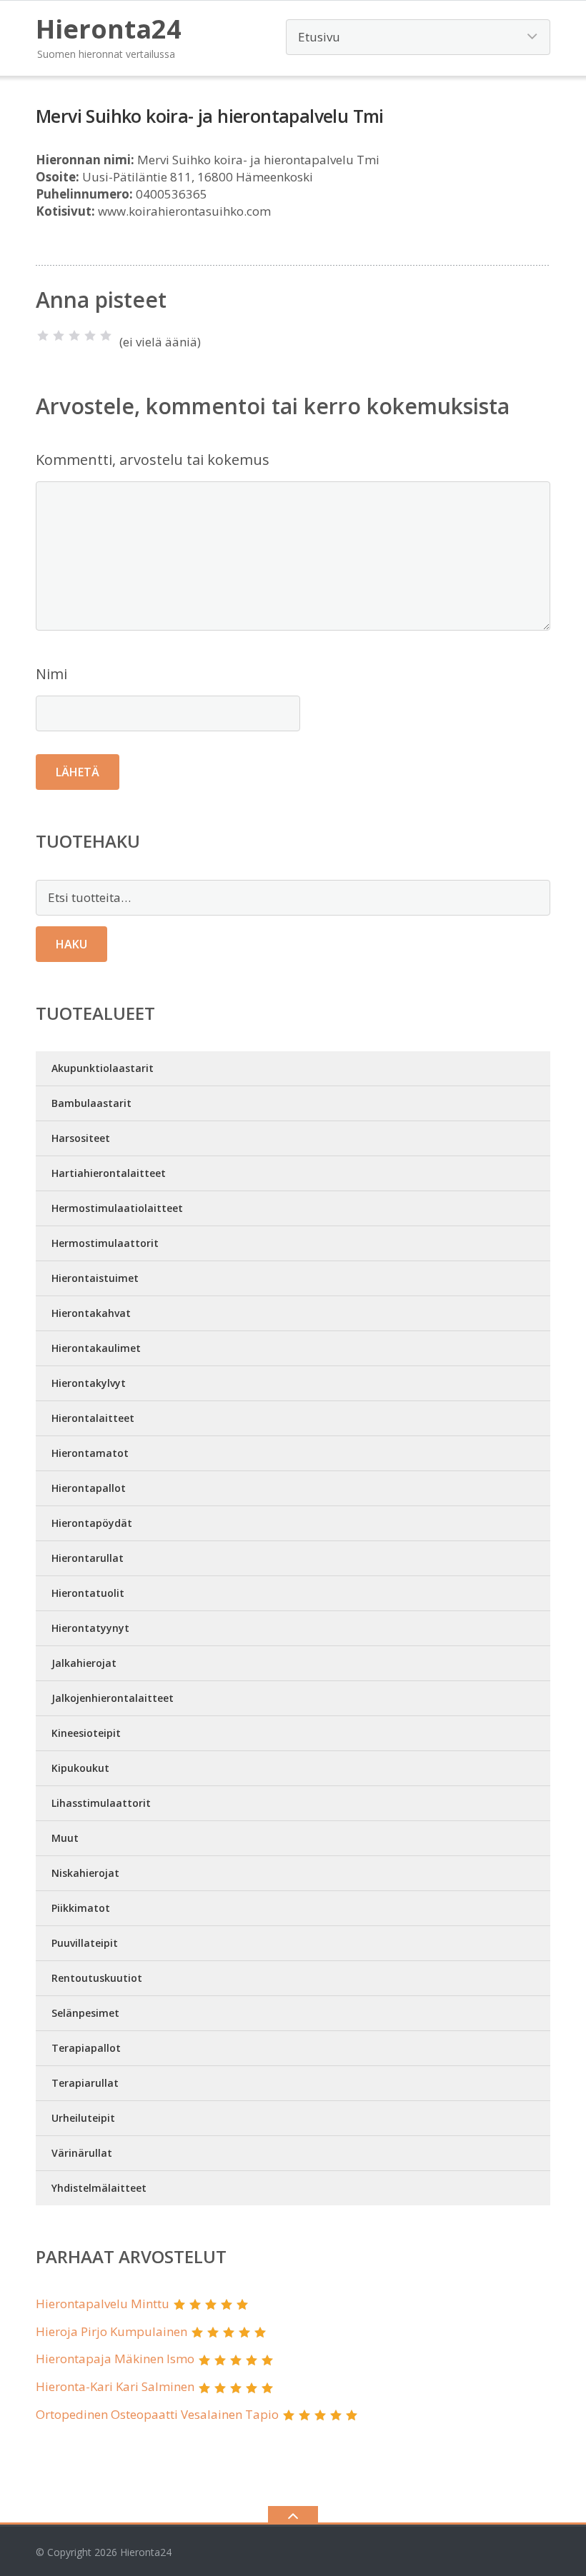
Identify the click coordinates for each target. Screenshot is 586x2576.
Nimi (51, 674)
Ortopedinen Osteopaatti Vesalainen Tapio (157, 2414)
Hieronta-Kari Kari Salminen (115, 2386)
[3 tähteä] (74, 336)
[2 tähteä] (59, 336)
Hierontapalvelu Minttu (103, 2304)
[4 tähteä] (90, 336)
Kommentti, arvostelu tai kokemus (153, 460)
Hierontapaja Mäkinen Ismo (115, 2359)
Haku (71, 944)
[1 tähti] (43, 336)
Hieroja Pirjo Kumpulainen (111, 2331)
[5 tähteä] (106, 336)
